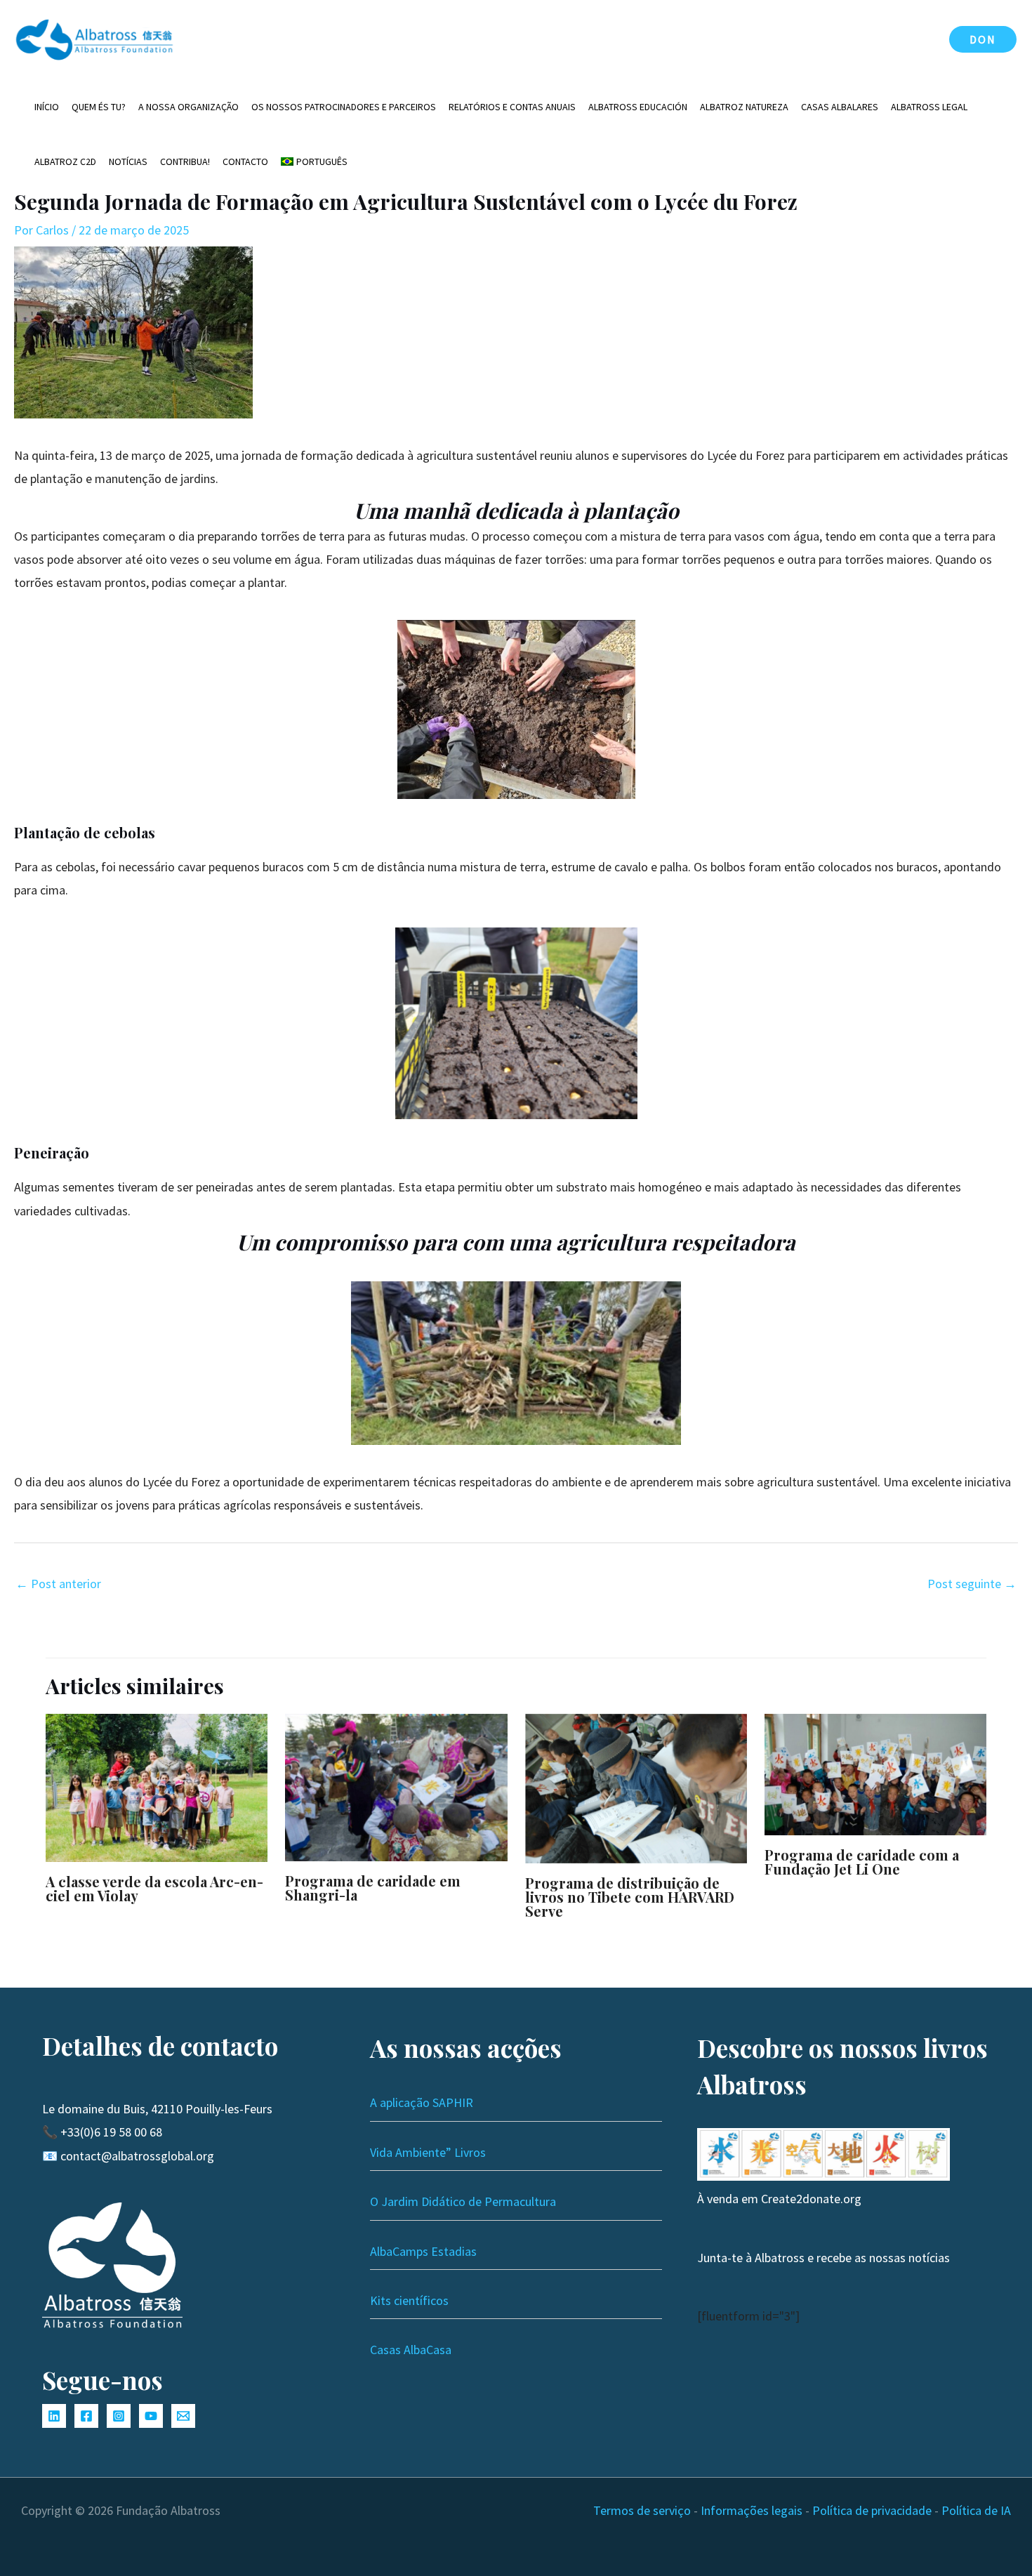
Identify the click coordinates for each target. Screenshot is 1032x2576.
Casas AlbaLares (840, 107)
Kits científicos (409, 2300)
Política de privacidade (872, 2510)
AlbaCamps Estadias (423, 2251)
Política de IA (976, 2510)
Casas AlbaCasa (411, 2350)
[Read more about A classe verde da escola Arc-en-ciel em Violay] (157, 1786)
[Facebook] (86, 2416)
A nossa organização (188, 107)
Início (47, 107)
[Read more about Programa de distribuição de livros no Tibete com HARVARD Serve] (636, 1787)
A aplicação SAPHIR (422, 2102)
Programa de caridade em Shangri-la (373, 1888)
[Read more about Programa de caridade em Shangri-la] (396, 1786)
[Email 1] (183, 2416)
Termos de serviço (642, 2510)
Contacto (245, 161)
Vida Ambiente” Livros (428, 2152)
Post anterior (58, 1584)
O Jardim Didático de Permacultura (463, 2201)
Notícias (128, 161)
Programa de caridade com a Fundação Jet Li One (862, 1862)
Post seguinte (972, 1584)
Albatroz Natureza (744, 107)
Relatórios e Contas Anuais (512, 107)
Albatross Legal (929, 107)
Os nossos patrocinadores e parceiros (344, 107)
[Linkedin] (54, 2416)
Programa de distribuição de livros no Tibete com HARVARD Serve (630, 1897)
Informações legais (752, 2510)
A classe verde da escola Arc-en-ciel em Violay (154, 1888)
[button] (983, 39)
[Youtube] (151, 2416)
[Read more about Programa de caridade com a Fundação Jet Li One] (875, 1773)
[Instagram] (119, 2416)
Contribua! (185, 161)
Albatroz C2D (65, 161)
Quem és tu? (99, 107)
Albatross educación (638, 107)
